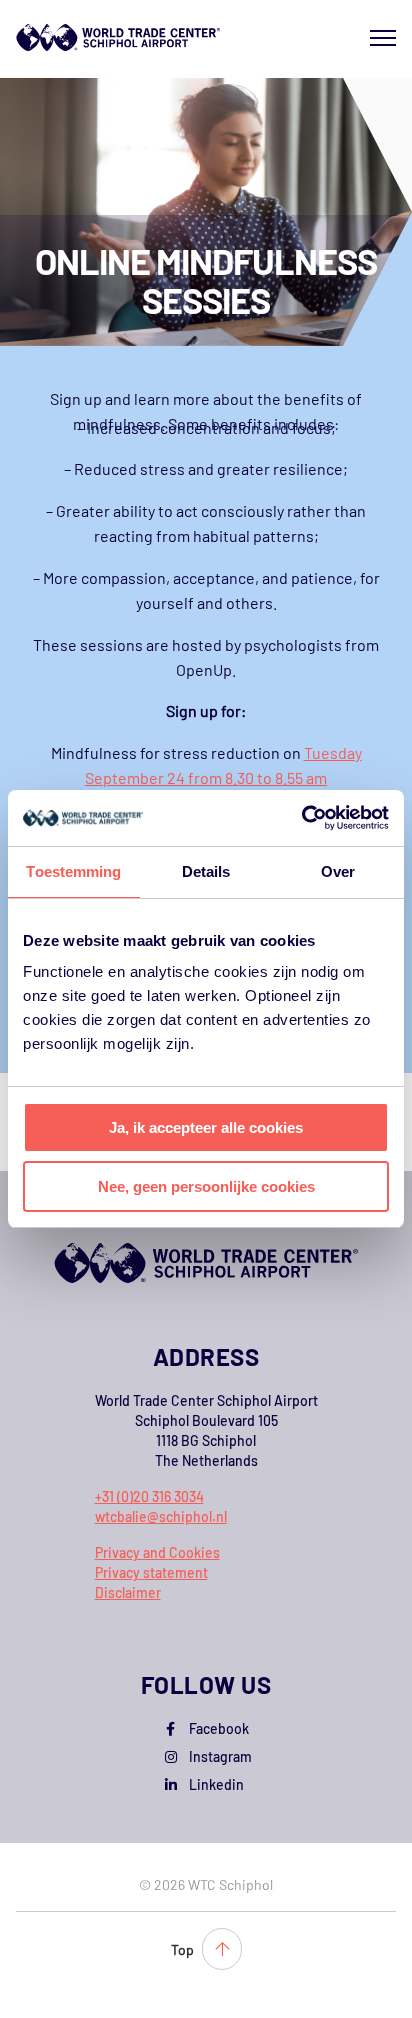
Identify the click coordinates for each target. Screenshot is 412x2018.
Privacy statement (151, 1572)
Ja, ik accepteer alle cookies (206, 1127)
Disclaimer (128, 1592)
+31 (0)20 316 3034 (149, 1496)
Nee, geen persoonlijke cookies (206, 1186)
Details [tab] (206, 871)
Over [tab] (338, 871)
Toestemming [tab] (73, 871)
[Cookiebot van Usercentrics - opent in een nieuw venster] (301, 818)
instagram (220, 1756)
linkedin (216, 1784)
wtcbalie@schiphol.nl (161, 1516)
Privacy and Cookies (157, 1552)
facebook (219, 1728)
